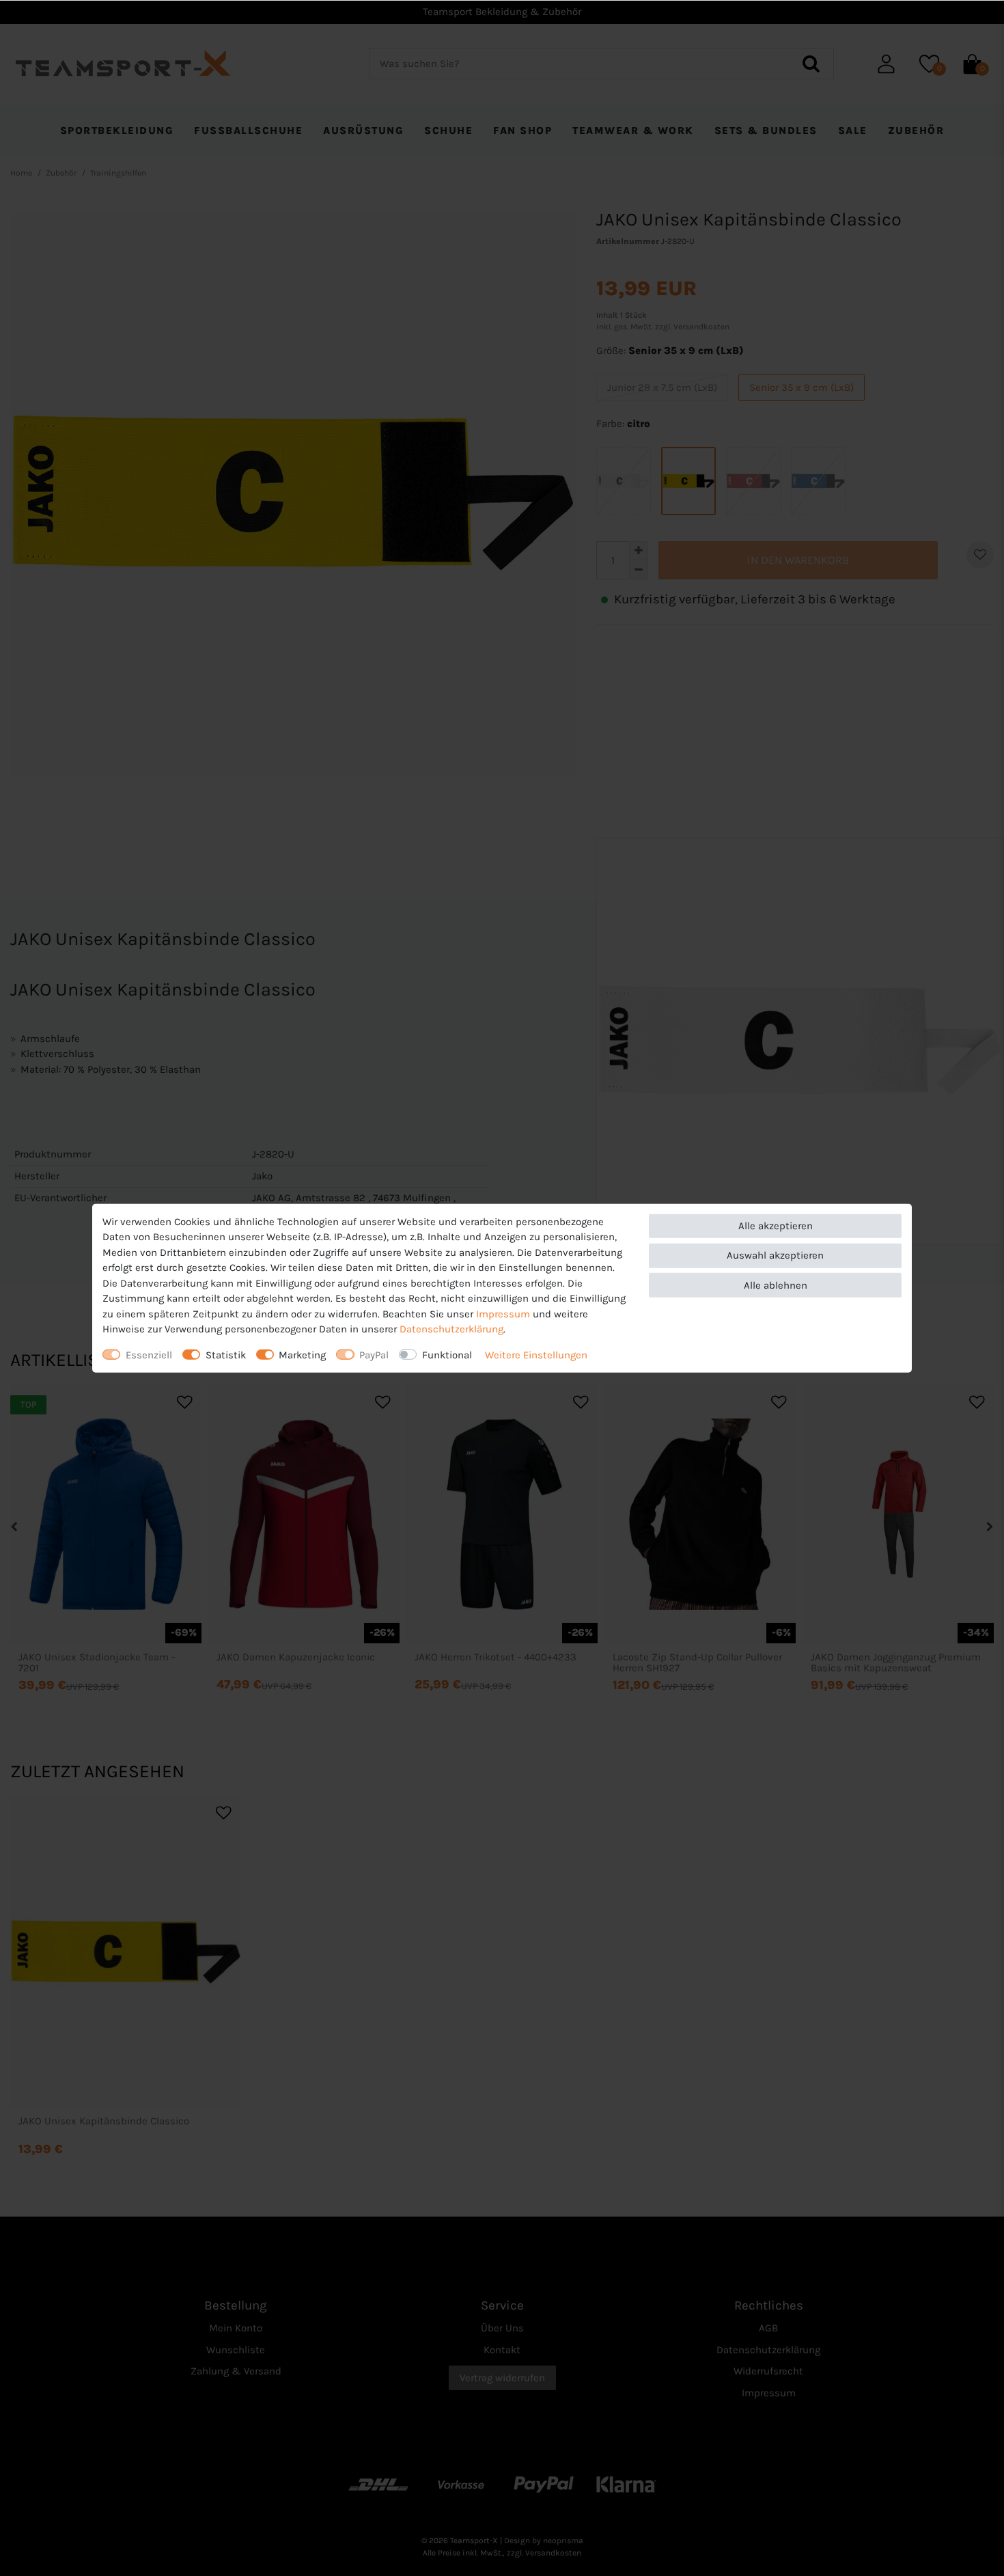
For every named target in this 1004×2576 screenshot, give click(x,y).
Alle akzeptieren (776, 1226)
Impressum (503, 1313)
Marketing (302, 1354)
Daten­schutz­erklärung (451, 1329)
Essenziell (149, 1354)
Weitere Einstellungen (536, 1354)
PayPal (374, 1354)
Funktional (447, 1354)
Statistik (226, 1354)
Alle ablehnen (776, 1285)
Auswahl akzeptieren (775, 1255)
